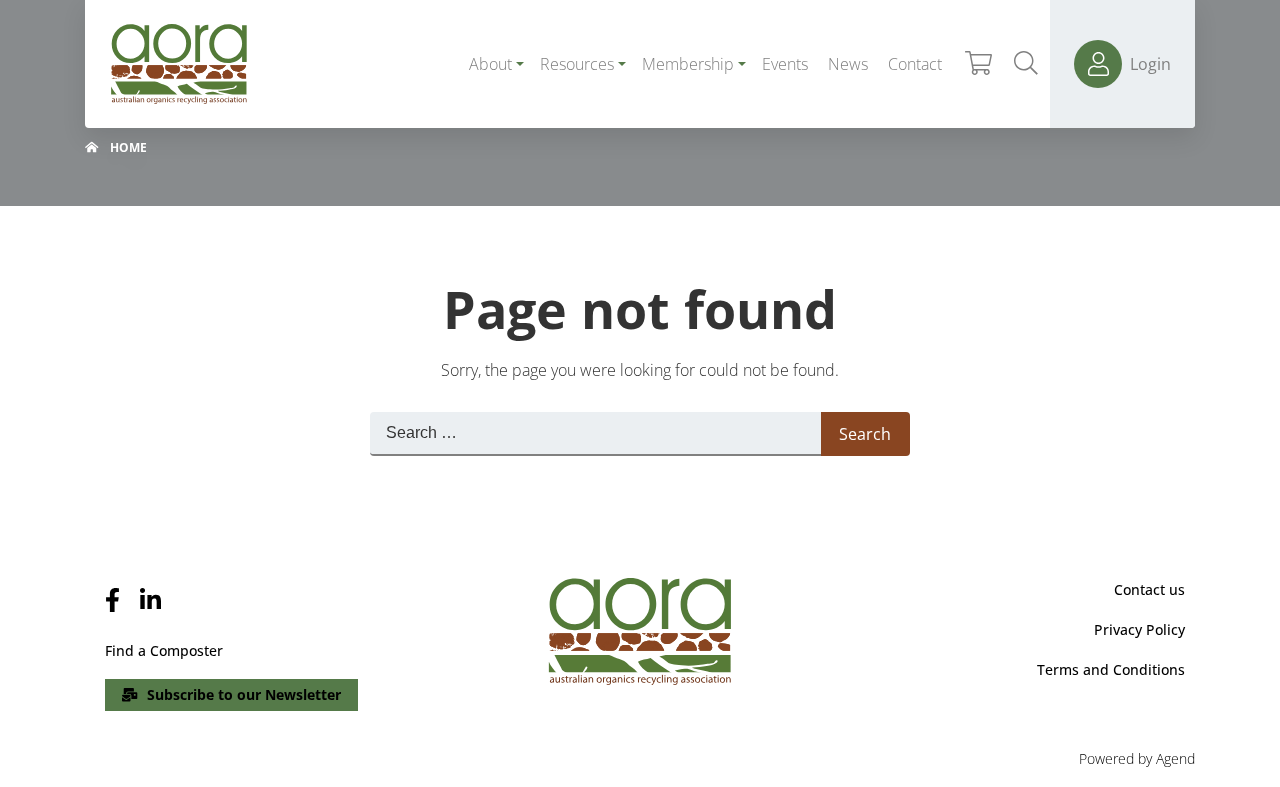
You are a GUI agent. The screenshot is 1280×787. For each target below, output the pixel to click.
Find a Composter (164, 650)
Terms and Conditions (1111, 669)
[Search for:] (595, 434)
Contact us (1149, 589)
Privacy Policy (1139, 629)
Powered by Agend (1137, 758)
